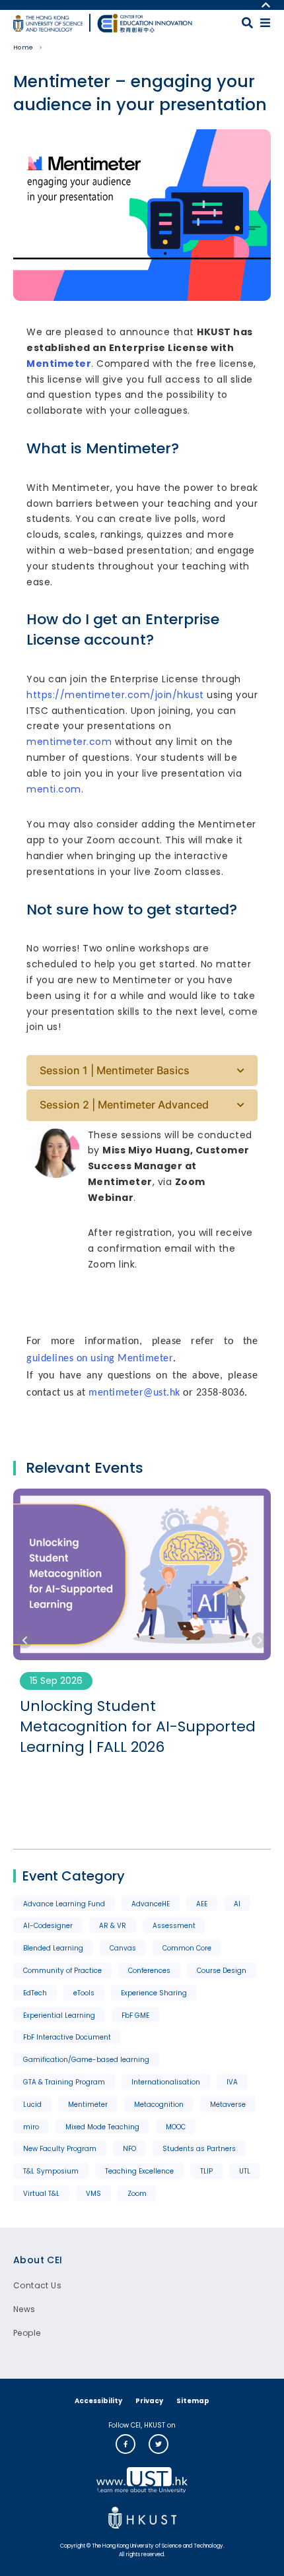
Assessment (174, 1926)
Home (23, 48)
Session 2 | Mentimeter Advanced (124, 1105)
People (27, 2333)
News (24, 2309)
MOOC (176, 2127)
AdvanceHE (151, 1904)
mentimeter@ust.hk (134, 1393)
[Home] (145, 23)
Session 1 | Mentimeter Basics (115, 1070)
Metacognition (159, 2105)
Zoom (137, 2194)
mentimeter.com (69, 742)
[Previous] (24, 1640)
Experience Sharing (154, 1993)
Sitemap (193, 2401)
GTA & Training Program (64, 2082)
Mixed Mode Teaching (102, 2127)
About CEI (38, 2260)
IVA (232, 2082)
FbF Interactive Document (67, 2037)
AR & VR (113, 1926)
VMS (93, 2194)
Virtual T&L (41, 2194)
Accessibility (98, 2401)
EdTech (35, 1993)
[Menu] (265, 23)
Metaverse (228, 2105)
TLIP (206, 2171)
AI (237, 1904)
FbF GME (135, 2015)
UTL (245, 2171)
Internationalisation (166, 2082)
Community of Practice (62, 1971)
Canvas (123, 1948)
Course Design (222, 1971)
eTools (84, 1993)
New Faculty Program (60, 2149)
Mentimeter (59, 364)
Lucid (32, 2105)
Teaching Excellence (139, 2171)
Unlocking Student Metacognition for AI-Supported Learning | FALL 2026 (138, 1727)
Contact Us (37, 2285)
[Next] (260, 1640)
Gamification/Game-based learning (86, 2060)
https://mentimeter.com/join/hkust (115, 695)
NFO (129, 2149)
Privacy (149, 2401)
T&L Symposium (51, 2171)
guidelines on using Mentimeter (100, 1359)
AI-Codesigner (48, 1926)
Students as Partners (199, 2149)
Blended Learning (53, 1948)
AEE (202, 1904)
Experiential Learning (59, 2015)
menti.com (54, 789)
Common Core (187, 1948)
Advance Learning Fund (64, 1904)
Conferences (149, 1971)
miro (31, 2127)
